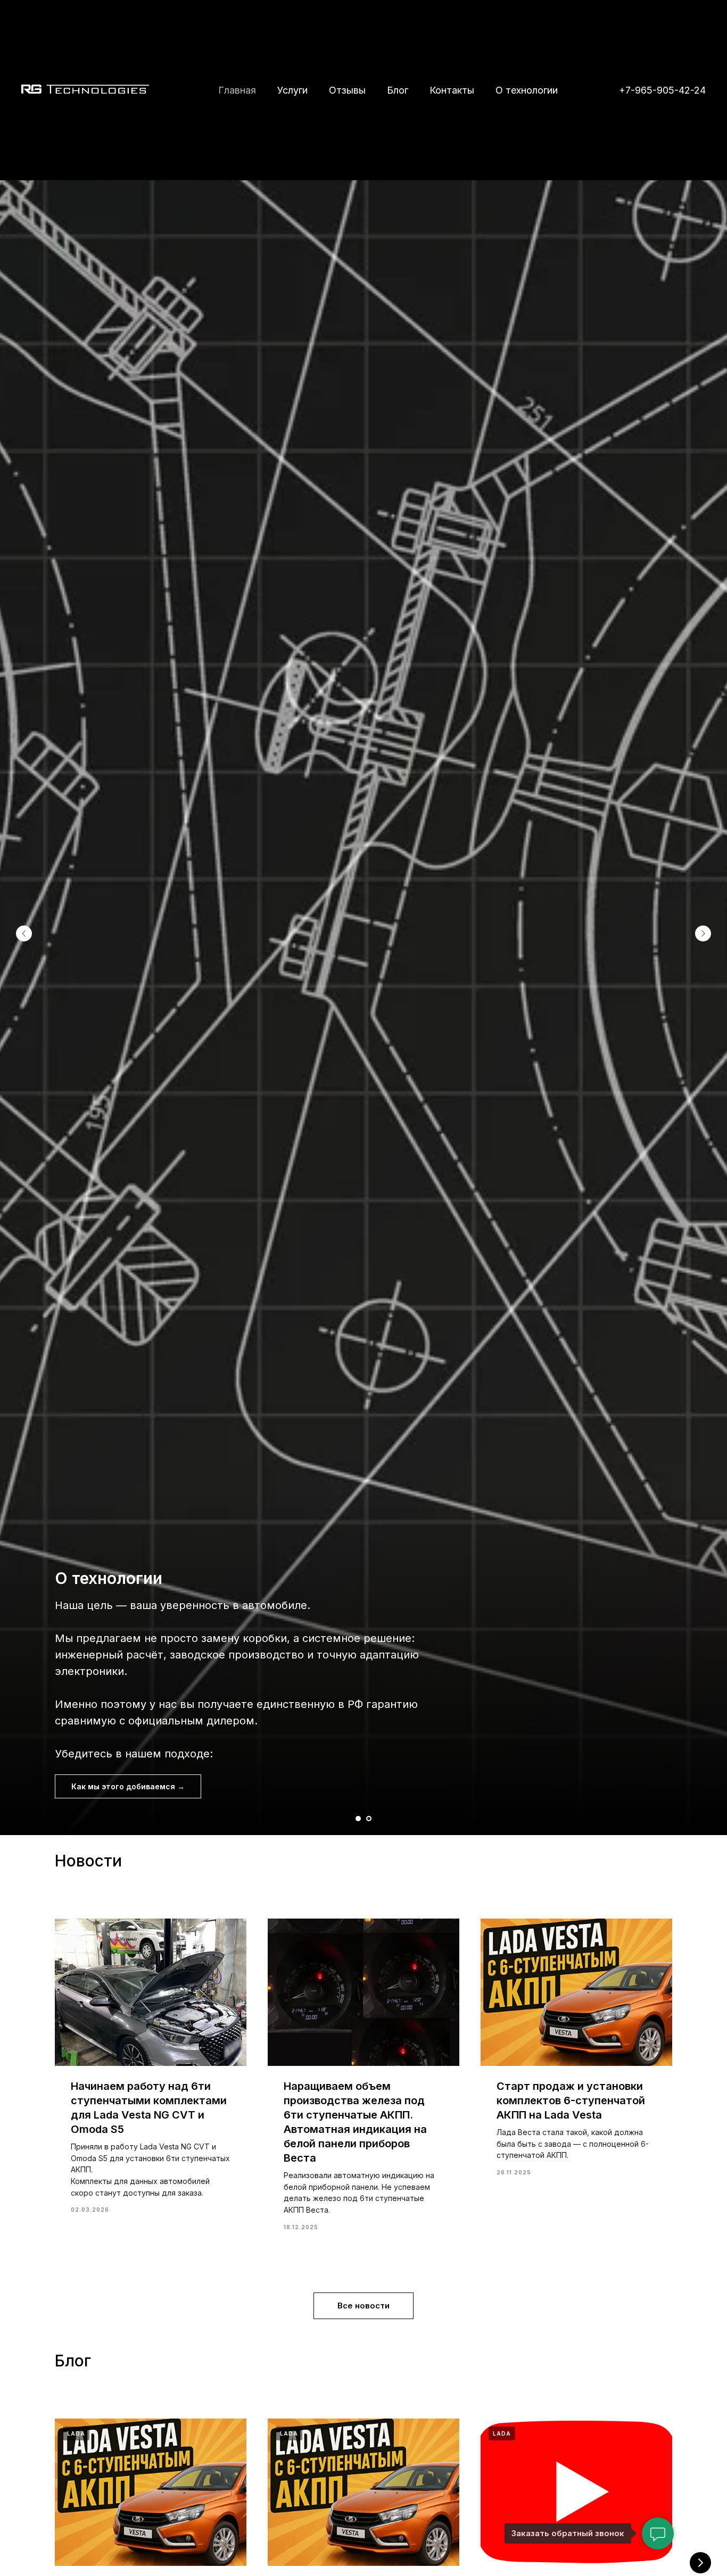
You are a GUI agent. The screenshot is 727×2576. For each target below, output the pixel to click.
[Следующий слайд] (703, 933)
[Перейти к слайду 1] (358, 1819)
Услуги (292, 90)
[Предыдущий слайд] (24, 933)
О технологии (527, 90)
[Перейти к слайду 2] (369, 1819)
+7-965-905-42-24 (662, 90)
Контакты (452, 90)
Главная (237, 90)
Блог (398, 90)
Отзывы (347, 90)
